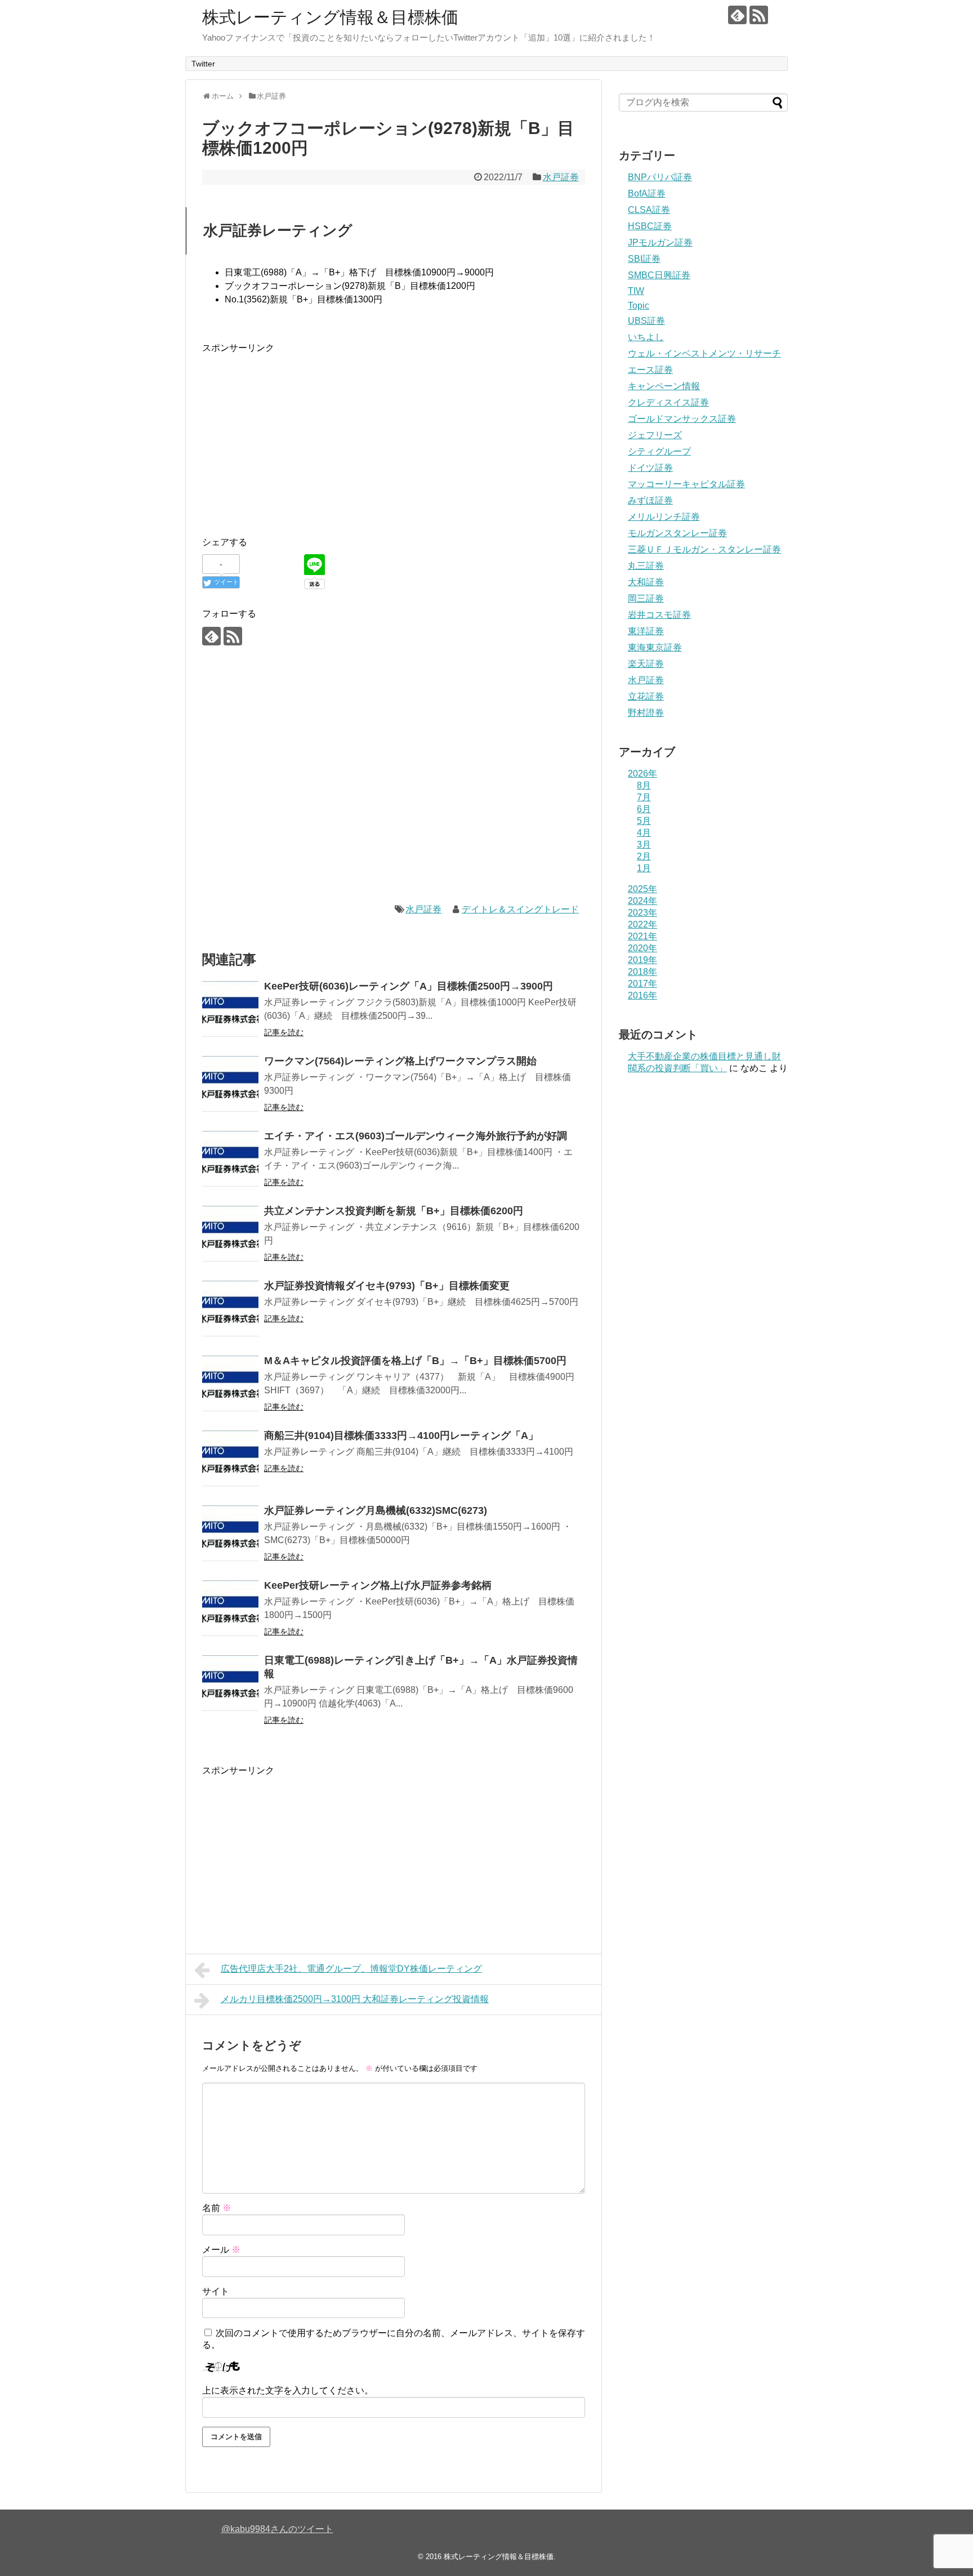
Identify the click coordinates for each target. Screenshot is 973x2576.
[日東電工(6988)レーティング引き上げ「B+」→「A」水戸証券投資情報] (230, 1683)
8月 (644, 785)
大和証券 (646, 582)
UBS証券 (646, 321)
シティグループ (659, 451)
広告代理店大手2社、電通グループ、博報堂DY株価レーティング (351, 1969)
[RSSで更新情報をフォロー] (759, 15)
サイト (216, 2291)
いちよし (646, 337)
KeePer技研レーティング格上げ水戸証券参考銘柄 (378, 1585)
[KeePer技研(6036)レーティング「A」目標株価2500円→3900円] (230, 1009)
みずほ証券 (650, 500)
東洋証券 (646, 631)
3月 (644, 844)
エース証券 (650, 370)
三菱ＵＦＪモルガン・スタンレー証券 (704, 549)
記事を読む (284, 1032)
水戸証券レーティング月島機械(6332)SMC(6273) (376, 1510)
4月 (644, 833)
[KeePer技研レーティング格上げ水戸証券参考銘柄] (230, 1608)
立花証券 (646, 696)
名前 (217, 2208)
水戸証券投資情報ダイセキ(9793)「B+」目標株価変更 (387, 1286)
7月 (644, 797)
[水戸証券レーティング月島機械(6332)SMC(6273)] (230, 1534)
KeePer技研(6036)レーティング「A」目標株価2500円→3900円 (409, 986)
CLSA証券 (649, 210)
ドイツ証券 (650, 468)
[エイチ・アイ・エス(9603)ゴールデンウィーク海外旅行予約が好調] (230, 1159)
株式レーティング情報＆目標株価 (330, 17)
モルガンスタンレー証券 (677, 533)
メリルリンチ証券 (664, 517)
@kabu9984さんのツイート (277, 2529)
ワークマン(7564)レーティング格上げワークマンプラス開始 (400, 1061)
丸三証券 (646, 566)
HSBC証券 (650, 226)
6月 (644, 809)
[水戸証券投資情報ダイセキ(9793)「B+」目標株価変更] (230, 1309)
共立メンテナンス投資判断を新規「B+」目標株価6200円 (394, 1211)
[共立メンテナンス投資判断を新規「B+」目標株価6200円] (230, 1234)
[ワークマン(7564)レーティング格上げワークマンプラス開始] (230, 1084)
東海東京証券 (655, 647)
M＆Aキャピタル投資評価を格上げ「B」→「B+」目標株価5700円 (415, 1361)
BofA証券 (647, 193)
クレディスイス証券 (668, 402)
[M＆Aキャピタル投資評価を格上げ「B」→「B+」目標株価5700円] (230, 1384)
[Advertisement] (297, 434)
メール (221, 2250)
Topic (639, 306)
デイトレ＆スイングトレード (520, 909)
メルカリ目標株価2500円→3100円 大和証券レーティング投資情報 (355, 1999)
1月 (644, 868)
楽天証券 (646, 664)
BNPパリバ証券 (660, 177)
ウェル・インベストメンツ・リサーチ (704, 353)
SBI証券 (644, 259)
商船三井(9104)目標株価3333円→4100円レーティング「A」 (401, 1436)
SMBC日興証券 (659, 275)
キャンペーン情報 (664, 386)
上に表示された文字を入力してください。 (288, 2390)
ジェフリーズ (655, 435)
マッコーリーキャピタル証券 (686, 484)
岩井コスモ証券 (659, 615)
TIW (636, 291)
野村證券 (646, 713)
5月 (644, 821)
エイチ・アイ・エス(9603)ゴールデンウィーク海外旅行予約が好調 (416, 1136)
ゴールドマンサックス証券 (682, 419)
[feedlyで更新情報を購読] (737, 15)
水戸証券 (561, 177)
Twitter (203, 64)
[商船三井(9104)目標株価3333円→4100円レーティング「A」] (230, 1459)
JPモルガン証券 (660, 242)
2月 (644, 856)
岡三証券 (646, 598)
